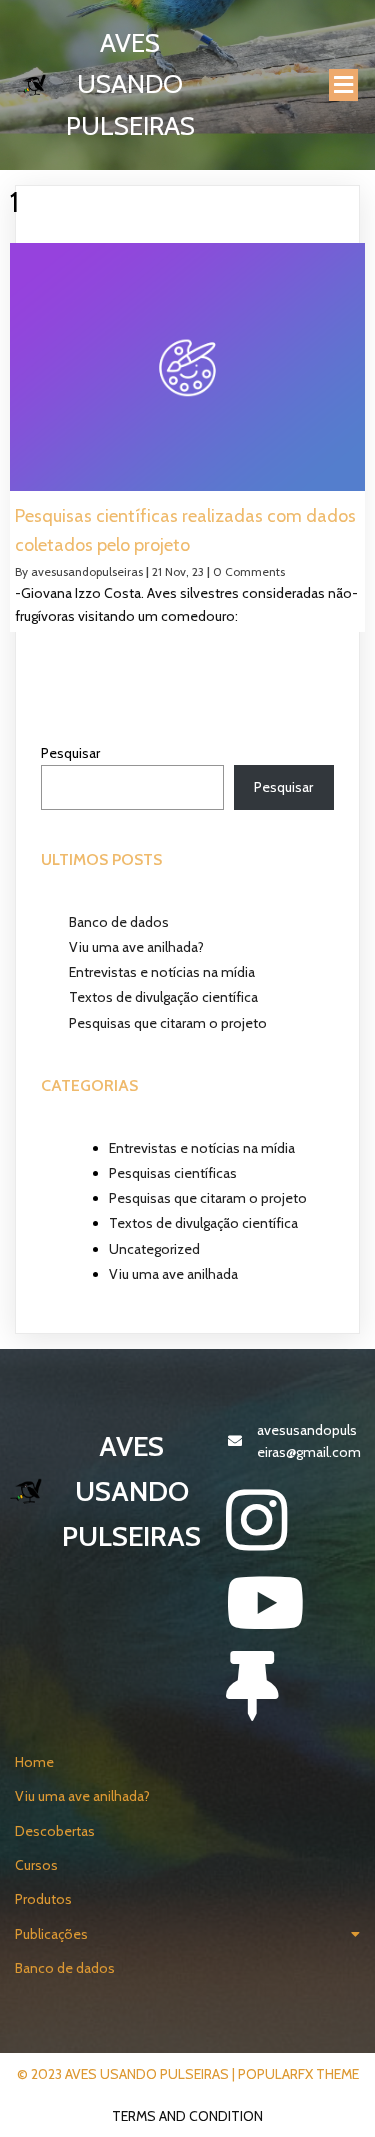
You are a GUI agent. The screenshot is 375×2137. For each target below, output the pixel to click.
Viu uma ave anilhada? (136, 947)
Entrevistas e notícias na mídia (162, 972)
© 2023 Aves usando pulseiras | (127, 2074)
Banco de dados (119, 922)
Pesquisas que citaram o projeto (168, 1023)
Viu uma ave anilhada (173, 1274)
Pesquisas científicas (173, 1173)
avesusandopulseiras (87, 571)
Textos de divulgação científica (163, 997)
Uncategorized (154, 1249)
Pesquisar (70, 753)
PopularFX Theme (298, 2074)
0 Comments (249, 571)
